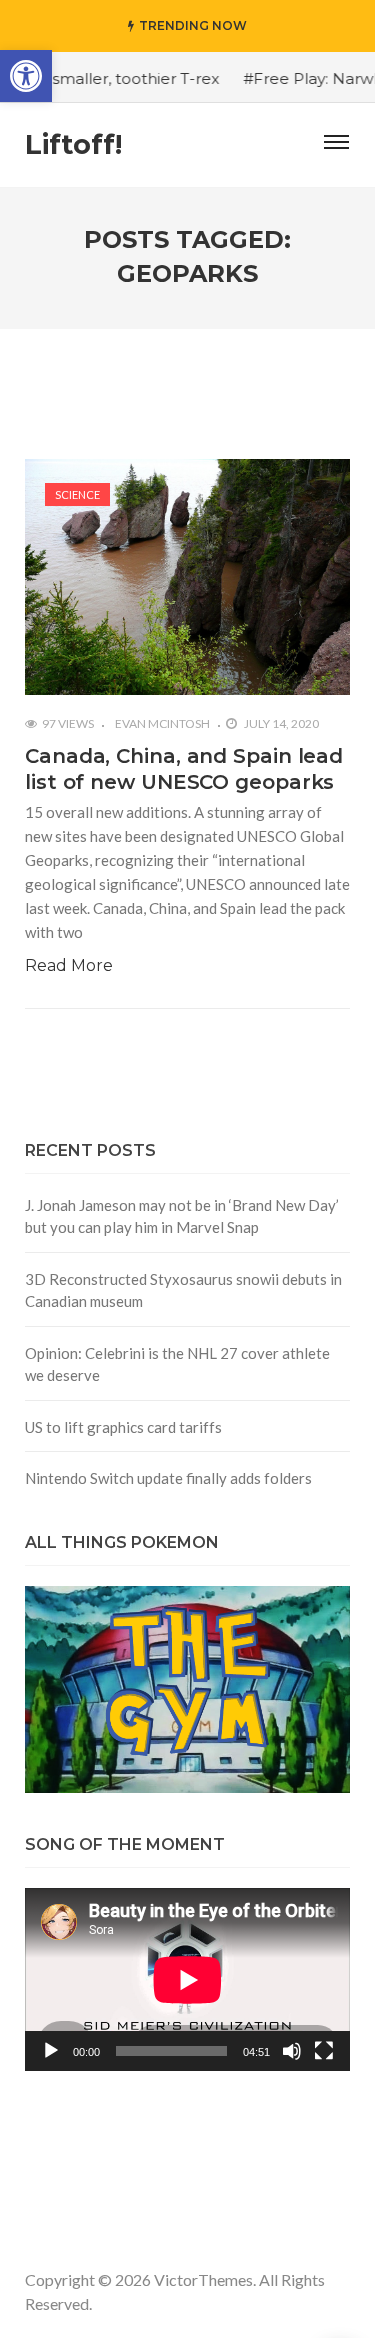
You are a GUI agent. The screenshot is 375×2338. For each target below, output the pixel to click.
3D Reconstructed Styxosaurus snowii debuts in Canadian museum (183, 1290)
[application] (187, 1979)
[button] (26, 76)
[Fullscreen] (324, 2051)
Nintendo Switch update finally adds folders (168, 1478)
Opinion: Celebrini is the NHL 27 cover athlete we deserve (177, 1364)
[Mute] (292, 2051)
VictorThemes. (205, 2279)
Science (77, 494)
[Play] (51, 2051)
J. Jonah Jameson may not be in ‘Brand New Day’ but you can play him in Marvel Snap (182, 1216)
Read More (69, 965)
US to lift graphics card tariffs (123, 1427)
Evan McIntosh (162, 723)
